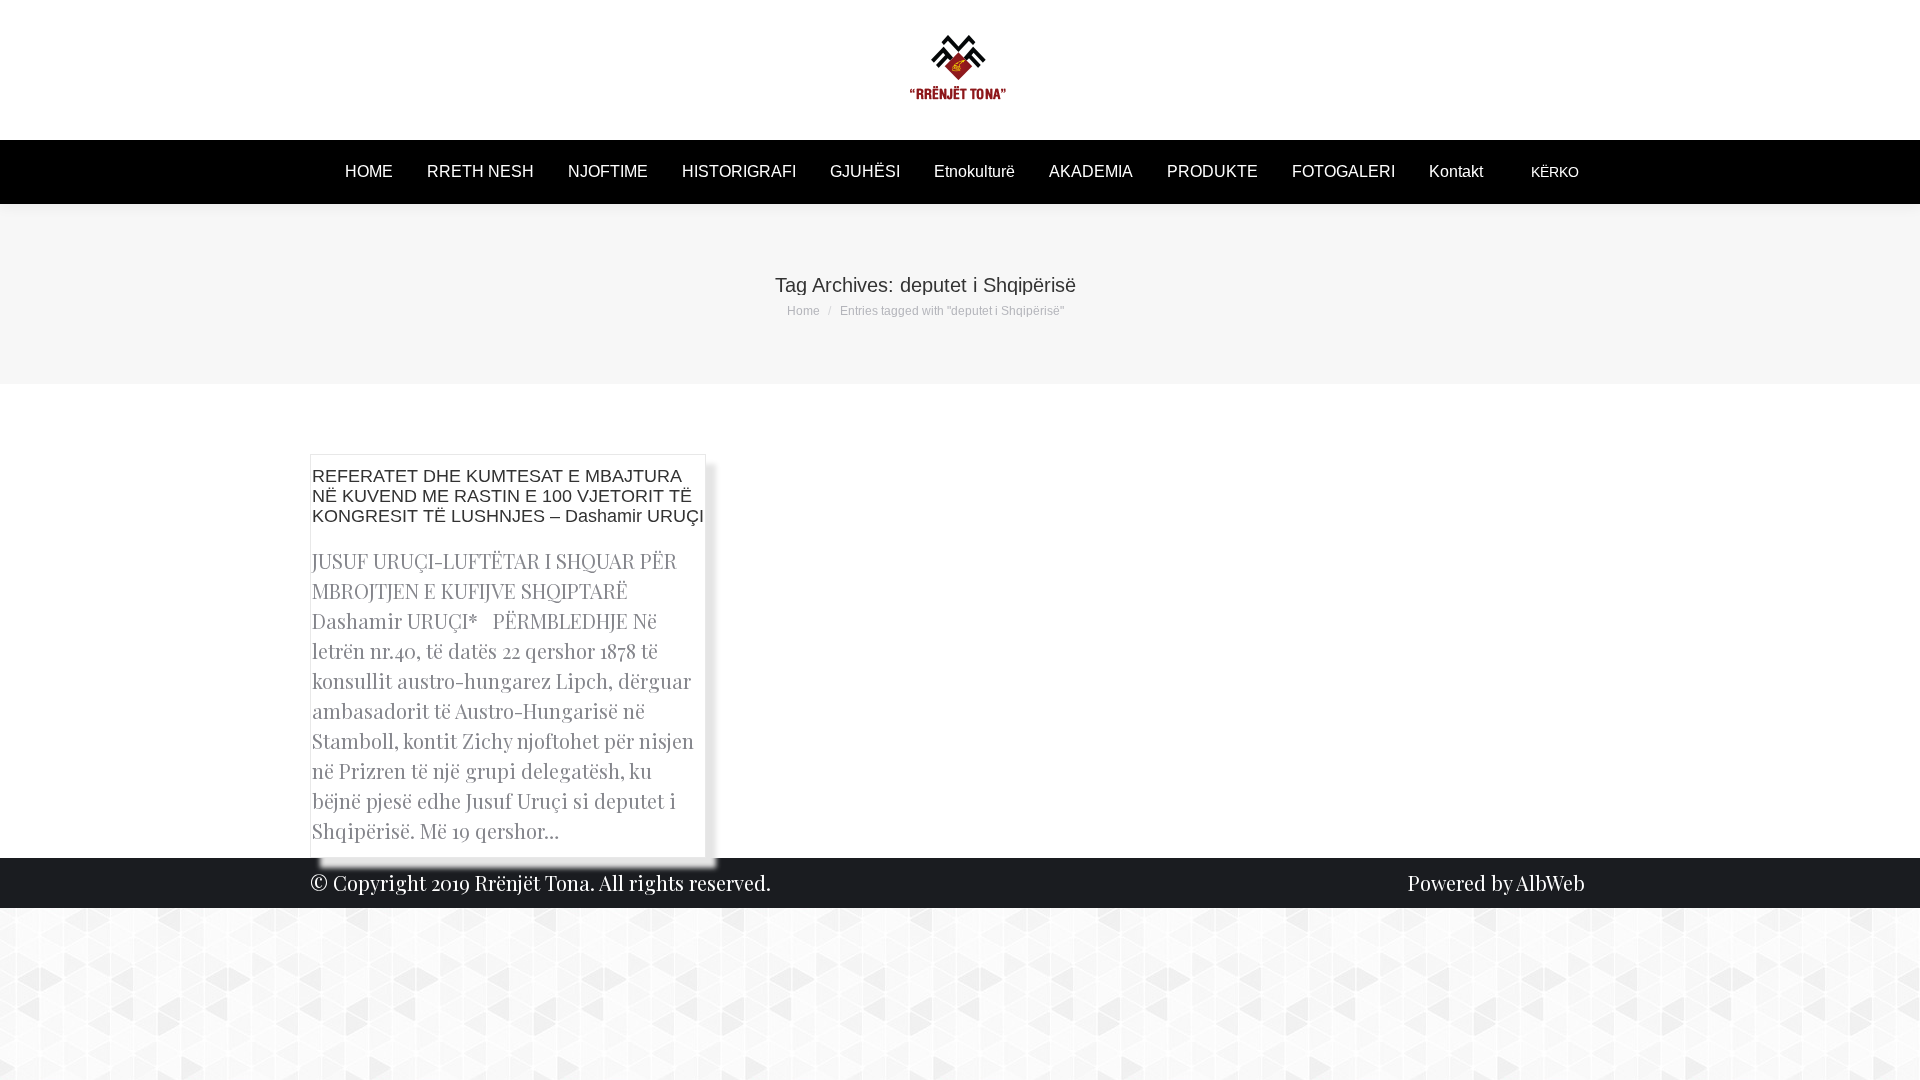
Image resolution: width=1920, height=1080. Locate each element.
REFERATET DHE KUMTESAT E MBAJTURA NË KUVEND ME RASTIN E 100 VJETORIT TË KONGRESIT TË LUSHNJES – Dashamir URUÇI (508, 496)
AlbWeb (1550, 882)
